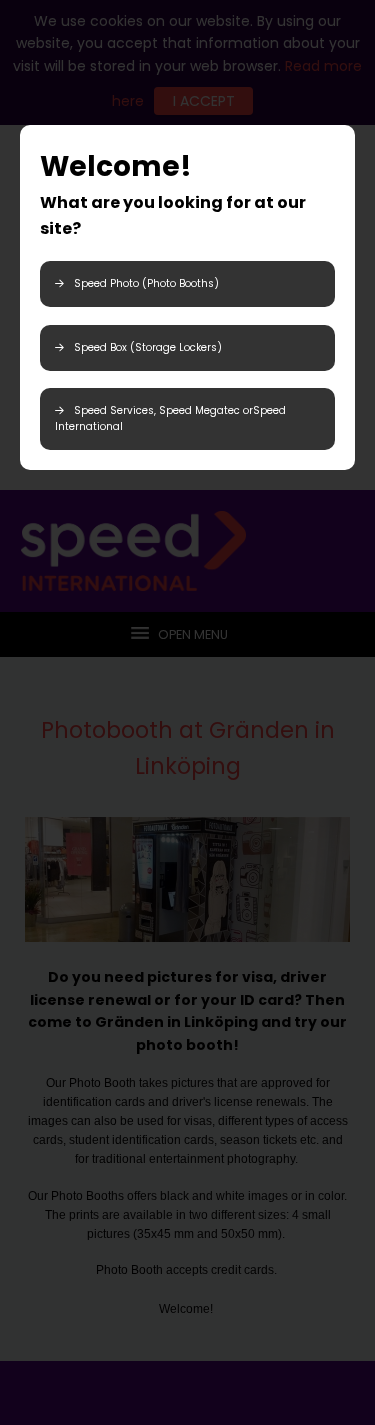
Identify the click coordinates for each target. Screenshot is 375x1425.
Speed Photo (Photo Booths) (146, 283)
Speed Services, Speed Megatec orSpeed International (170, 418)
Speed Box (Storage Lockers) (148, 347)
